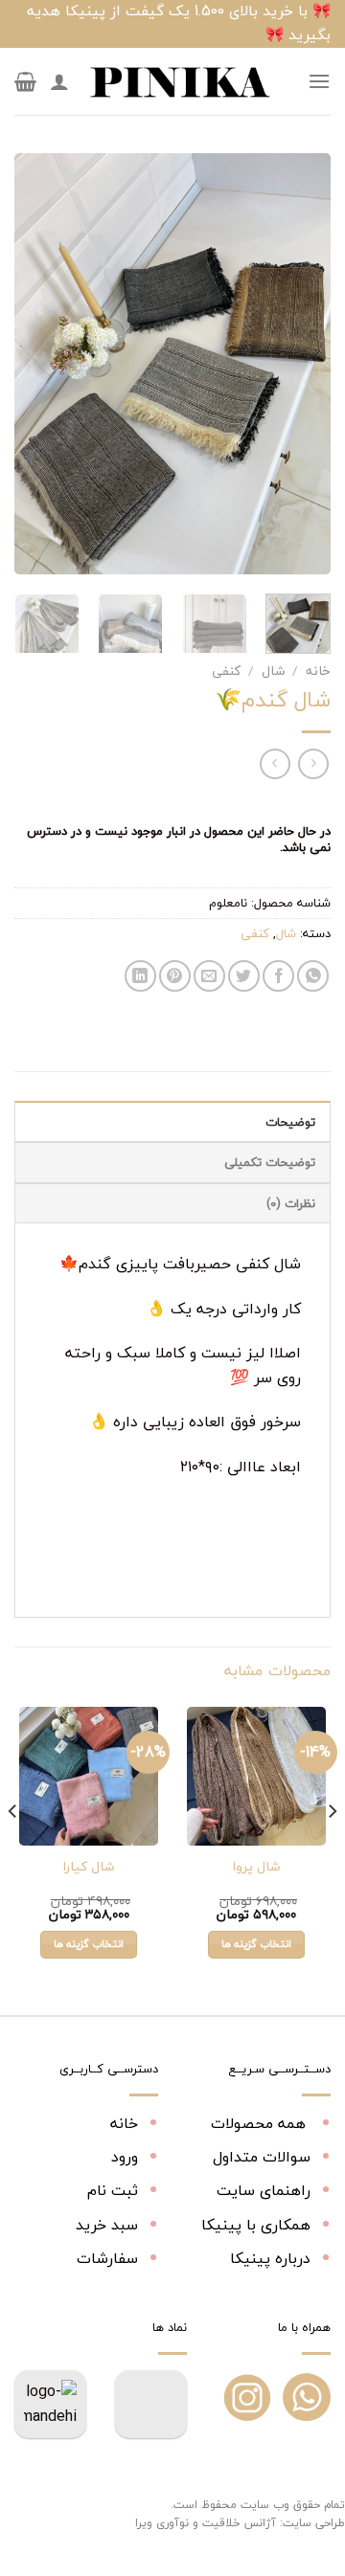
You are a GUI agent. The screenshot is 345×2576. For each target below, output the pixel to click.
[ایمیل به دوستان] (209, 976)
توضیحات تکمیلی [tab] (270, 1162)
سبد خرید (107, 2225)
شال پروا (256, 1867)
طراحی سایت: (312, 2523)
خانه (318, 671)
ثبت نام (113, 2190)
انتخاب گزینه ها (257, 1944)
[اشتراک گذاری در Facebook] (278, 976)
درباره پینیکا (270, 2258)
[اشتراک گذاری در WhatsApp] (313, 976)
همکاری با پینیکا (256, 2225)
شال (273, 671)
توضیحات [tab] (290, 1122)
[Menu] (319, 81)
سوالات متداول (262, 2157)
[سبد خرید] (25, 81)
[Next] (31, 364)
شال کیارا (89, 1867)
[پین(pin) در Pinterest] (175, 976)
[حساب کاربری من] (59, 81)
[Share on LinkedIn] (140, 976)
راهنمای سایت (264, 2190)
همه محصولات (261, 2123)
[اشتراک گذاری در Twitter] (244, 976)
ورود (125, 2157)
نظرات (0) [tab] (291, 1203)
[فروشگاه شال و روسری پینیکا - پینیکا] (179, 81)
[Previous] (300, 364)
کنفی (226, 671)
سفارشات (107, 2258)
